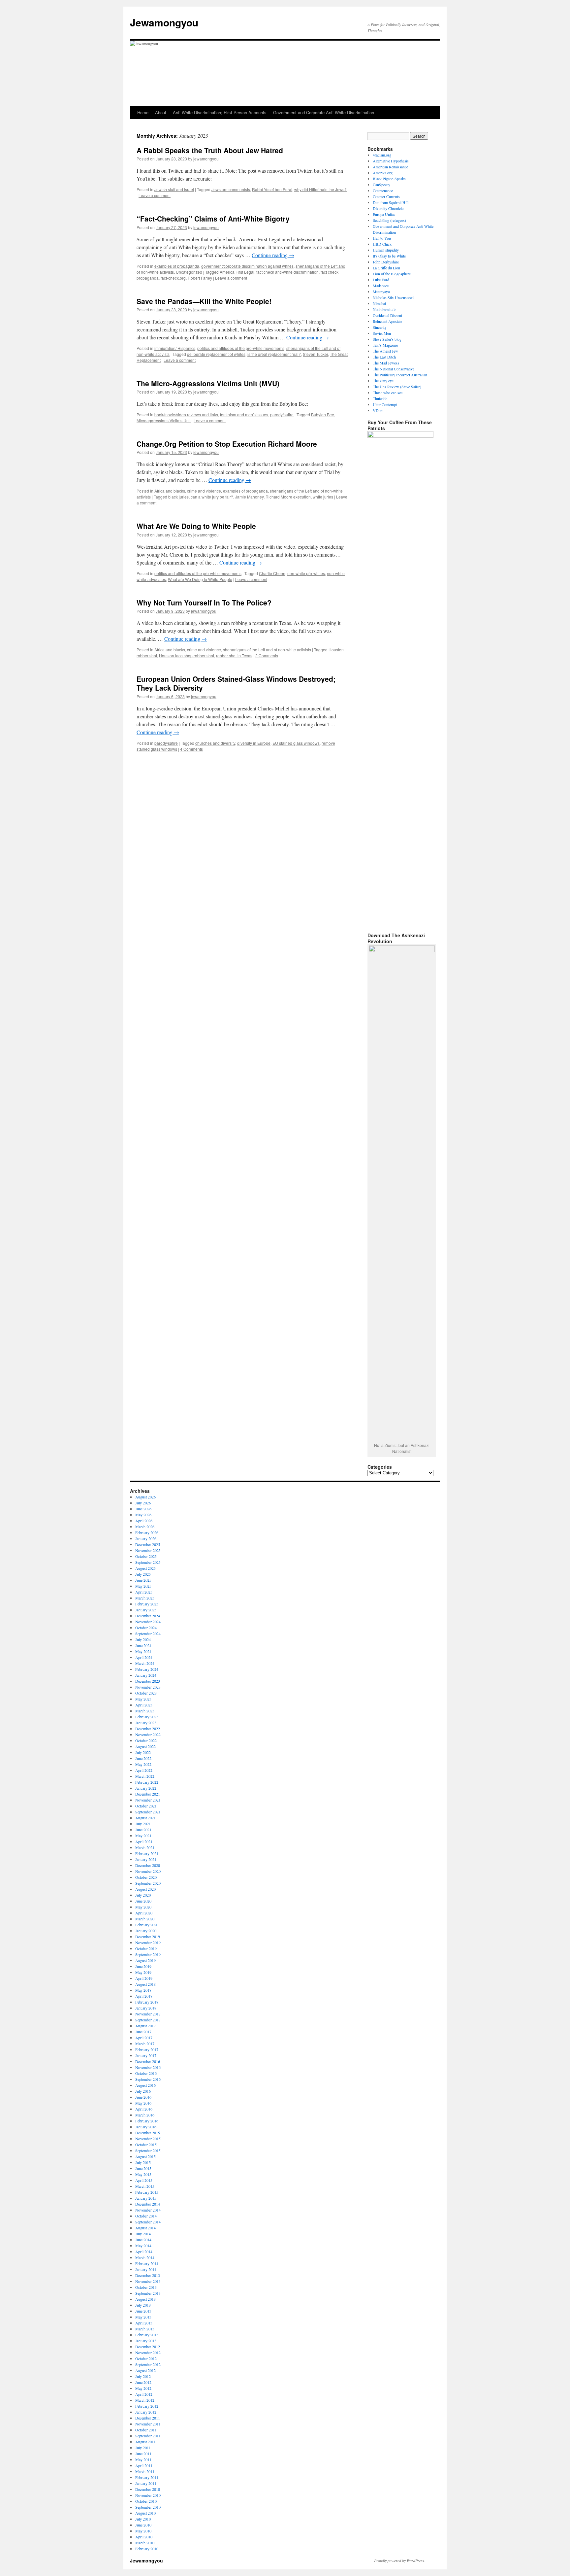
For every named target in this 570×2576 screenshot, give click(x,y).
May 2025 (143, 1586)
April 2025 (144, 1592)
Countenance (383, 190)
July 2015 (143, 2162)
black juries (178, 497)
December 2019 (148, 1937)
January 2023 (146, 1723)
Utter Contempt (385, 404)
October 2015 (146, 2145)
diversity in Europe (254, 743)
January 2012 (146, 2412)
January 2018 (146, 2008)
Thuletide (380, 398)
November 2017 (148, 2014)
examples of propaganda (177, 266)
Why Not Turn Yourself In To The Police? (204, 602)
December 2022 (148, 1729)
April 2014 (144, 2251)
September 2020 (148, 1883)
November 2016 (148, 2067)
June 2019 (143, 1966)
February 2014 (147, 2263)
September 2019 (148, 1954)
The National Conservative (394, 369)
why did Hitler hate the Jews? (320, 189)
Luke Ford (381, 280)
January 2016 (146, 2127)
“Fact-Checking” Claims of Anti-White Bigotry (213, 219)
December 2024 (148, 1616)
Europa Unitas (384, 214)
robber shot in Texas (234, 655)
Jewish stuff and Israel (174, 189)
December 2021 (148, 1794)
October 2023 (146, 1693)
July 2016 (143, 2091)
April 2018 (144, 1996)
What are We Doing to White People (200, 579)
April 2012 (144, 2394)
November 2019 (148, 1942)
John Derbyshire (386, 262)
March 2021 (145, 1847)
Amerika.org (383, 173)
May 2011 (143, 2459)
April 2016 (144, 2109)
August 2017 (145, 2026)
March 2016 (145, 2115)
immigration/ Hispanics (175, 348)
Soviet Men (382, 333)
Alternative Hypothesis (391, 161)
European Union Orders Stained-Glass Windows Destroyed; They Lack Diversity (236, 683)
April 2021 (144, 1841)
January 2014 (146, 2269)
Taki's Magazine (385, 345)
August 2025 (145, 1568)
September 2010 (148, 2507)
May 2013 (143, 2317)
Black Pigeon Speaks (389, 179)
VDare (378, 410)
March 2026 (145, 1527)
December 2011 (148, 2418)
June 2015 (143, 2168)
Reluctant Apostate (387, 321)
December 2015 (148, 2133)
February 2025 (147, 1604)
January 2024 (146, 1675)
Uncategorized (189, 272)
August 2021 (145, 1818)
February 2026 (147, 1532)
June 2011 (143, 2454)
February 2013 (147, 2335)
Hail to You (382, 238)
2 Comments (267, 655)
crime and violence (204, 491)
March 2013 (145, 2329)
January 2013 (146, 2341)
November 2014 (148, 2210)
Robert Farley (200, 278)
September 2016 (148, 2079)
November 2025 (148, 1550)
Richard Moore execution (288, 497)
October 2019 (146, 1948)
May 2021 (143, 1836)
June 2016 (143, 2097)
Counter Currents (386, 196)
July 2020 (143, 1895)
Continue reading (273, 255)
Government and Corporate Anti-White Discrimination (324, 112)
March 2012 (145, 2400)
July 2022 (143, 1752)
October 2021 (146, 1806)
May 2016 (143, 2103)
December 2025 (148, 1544)
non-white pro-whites (306, 573)
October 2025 (146, 1556)
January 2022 (146, 1788)
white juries (323, 497)
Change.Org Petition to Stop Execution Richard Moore (227, 444)
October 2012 (146, 2358)
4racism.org (382, 155)
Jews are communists (231, 189)
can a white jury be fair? (212, 497)
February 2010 (147, 2549)
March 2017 (145, 2044)
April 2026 (144, 1521)
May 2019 (143, 1972)
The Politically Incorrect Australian (400, 375)
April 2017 (144, 2038)
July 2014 (143, 2234)
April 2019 (144, 1978)
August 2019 (145, 1960)
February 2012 (147, 2406)
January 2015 (146, 2198)
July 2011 (143, 2448)
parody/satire (282, 414)
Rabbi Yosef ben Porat (272, 189)
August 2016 (145, 2085)
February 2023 (147, 1717)
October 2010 (146, 2501)
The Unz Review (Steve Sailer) (397, 387)
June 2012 (143, 2382)
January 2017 (146, 2055)
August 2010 (145, 2513)
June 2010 (143, 2525)
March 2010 (145, 2543)
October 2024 (146, 1628)
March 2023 (145, 1711)
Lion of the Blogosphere (392, 274)
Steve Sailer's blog (387, 339)
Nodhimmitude (384, 309)
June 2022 (143, 1758)
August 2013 (145, 2299)
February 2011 (147, 2477)
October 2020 (146, 1877)
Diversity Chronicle (388, 208)
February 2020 (147, 1925)
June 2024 (143, 1645)
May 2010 (143, 2531)
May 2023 (143, 1699)
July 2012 (143, 2376)
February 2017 (147, 2049)
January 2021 (146, 1859)
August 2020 (145, 1889)
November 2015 (148, 2139)
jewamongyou (206, 159)
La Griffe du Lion (386, 268)
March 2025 (145, 1598)
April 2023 (144, 1705)
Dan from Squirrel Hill (391, 202)
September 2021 (148, 1812)
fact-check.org (173, 278)
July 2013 (143, 2305)
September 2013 (148, 2293)
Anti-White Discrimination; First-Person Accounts (220, 112)
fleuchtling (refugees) (389, 220)
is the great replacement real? (274, 354)
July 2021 (143, 1824)
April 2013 (144, 2323)
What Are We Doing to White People (196, 526)
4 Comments (191, 749)
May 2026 (143, 1515)
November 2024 (148, 1622)
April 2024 (144, 1657)
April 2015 (144, 2180)
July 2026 (143, 1503)
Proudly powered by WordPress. (400, 2560)
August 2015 (145, 2156)
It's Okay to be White (389, 256)
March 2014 (145, 2257)
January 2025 (146, 1610)
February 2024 (147, 1669)
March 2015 (145, 2186)
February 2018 (147, 2002)
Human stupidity (386, 250)
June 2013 (143, 2311)
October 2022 (146, 1740)
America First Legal (237, 272)
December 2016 (148, 2061)
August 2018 (145, 1984)
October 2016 (146, 2073)
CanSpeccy (381, 185)
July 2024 (143, 1639)
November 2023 (148, 1687)
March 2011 (145, 2471)
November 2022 (148, 1735)
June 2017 (143, 2032)
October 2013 (146, 2287)
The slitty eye (383, 381)
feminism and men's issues (244, 414)
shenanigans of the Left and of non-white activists (267, 650)
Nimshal (379, 303)
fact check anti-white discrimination (287, 272)
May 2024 (143, 1651)
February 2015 (147, 2192)
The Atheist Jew (385, 351)
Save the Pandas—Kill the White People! (204, 301)
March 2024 (145, 1663)
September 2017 (148, 2020)
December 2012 (148, 2347)
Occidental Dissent (387, 315)
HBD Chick (382, 244)
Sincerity (380, 327)
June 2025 (143, 1580)
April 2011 (144, 2465)
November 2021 (148, 1800)
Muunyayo (381, 292)
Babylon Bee (323, 414)
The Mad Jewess (386, 363)
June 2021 (143, 1830)
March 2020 (145, 1919)
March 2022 (145, 1776)
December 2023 (148, 1681)
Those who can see (388, 393)
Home (143, 112)
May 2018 (143, 1990)
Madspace (381, 286)
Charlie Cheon (272, 573)
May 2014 (143, 2246)
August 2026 (145, 1497)
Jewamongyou (164, 22)
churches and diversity (215, 743)
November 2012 (148, 2353)
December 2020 (148, 1865)
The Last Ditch (384, 357)
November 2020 (148, 1871)
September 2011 (148, 2436)
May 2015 (143, 2174)
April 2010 (144, 2537)
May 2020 (143, 1907)
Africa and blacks (170, 491)
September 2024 (148, 1633)
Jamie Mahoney (249, 497)
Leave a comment (155, 195)
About (161, 112)
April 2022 (144, 1770)
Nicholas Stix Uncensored (393, 297)
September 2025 (148, 1562)
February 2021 (147, 1853)
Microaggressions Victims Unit (164, 420)
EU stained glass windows (296, 743)
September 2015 (148, 2150)
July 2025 (143, 1574)
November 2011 (148, 2424)
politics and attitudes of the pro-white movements (241, 348)
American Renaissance (390, 167)
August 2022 (145, 1746)
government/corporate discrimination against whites (247, 266)
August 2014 (145, 2228)
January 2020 (146, 1931)
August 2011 (145, 2442)
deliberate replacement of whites (216, 354)
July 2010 (143, 2519)
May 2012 (143, 2388)
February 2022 (147, 1782)
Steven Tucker (315, 354)
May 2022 (143, 1764)
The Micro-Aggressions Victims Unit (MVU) (208, 383)
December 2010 (148, 2489)
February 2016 (147, 2121)
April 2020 (144, 1913)
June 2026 (143, 1509)
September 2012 (148, 2364)
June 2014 (143, 2240)
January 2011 (146, 2483)
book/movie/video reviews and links (186, 414)
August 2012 (145, 2370)
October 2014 (146, 2216)
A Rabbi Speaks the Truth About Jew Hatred (210, 150)
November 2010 (148, 2495)
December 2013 (148, 2275)
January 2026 (146, 1538)
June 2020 (143, 1901)
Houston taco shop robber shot (187, 655)
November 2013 (148, 2281)
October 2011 (146, 2430)
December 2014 (148, 2204)
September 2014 (148, 2222)
